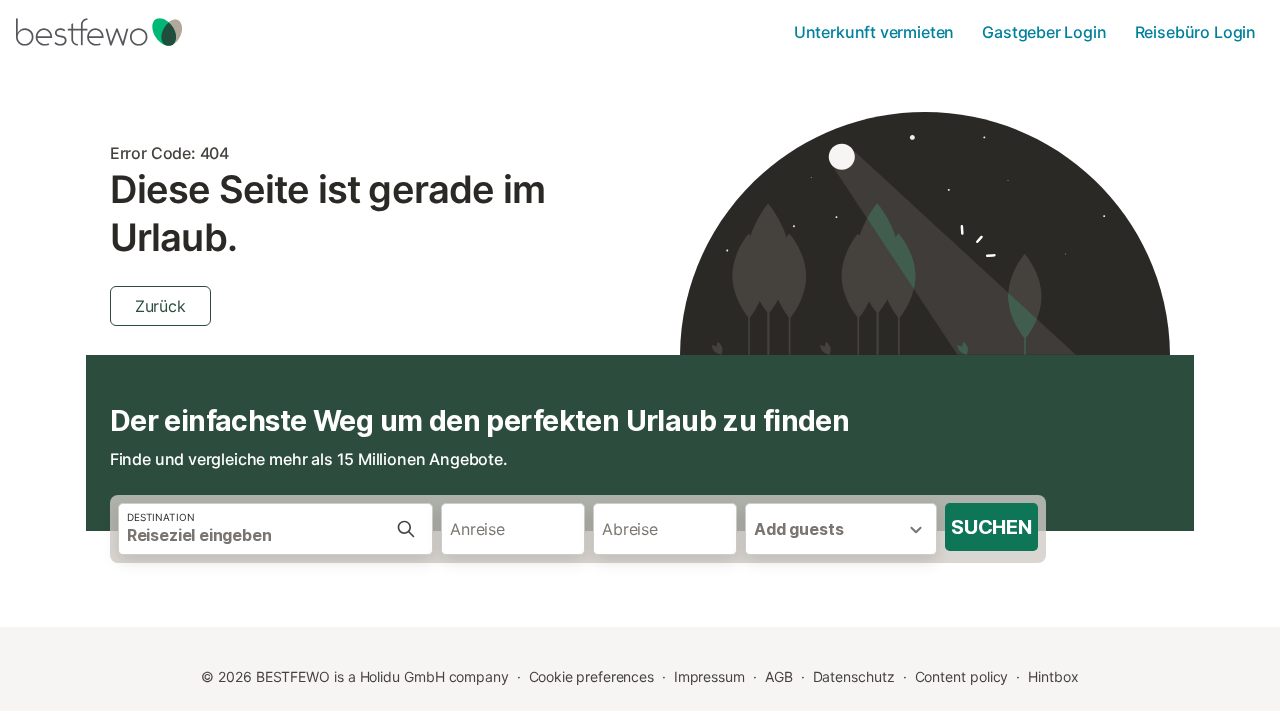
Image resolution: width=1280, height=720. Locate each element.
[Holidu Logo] (115, 32)
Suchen (991, 527)
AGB (779, 676)
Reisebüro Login (1195, 32)
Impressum (709, 676)
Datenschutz (854, 676)
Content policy (962, 676)
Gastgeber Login (1044, 32)
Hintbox (1053, 676)
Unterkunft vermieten (874, 32)
